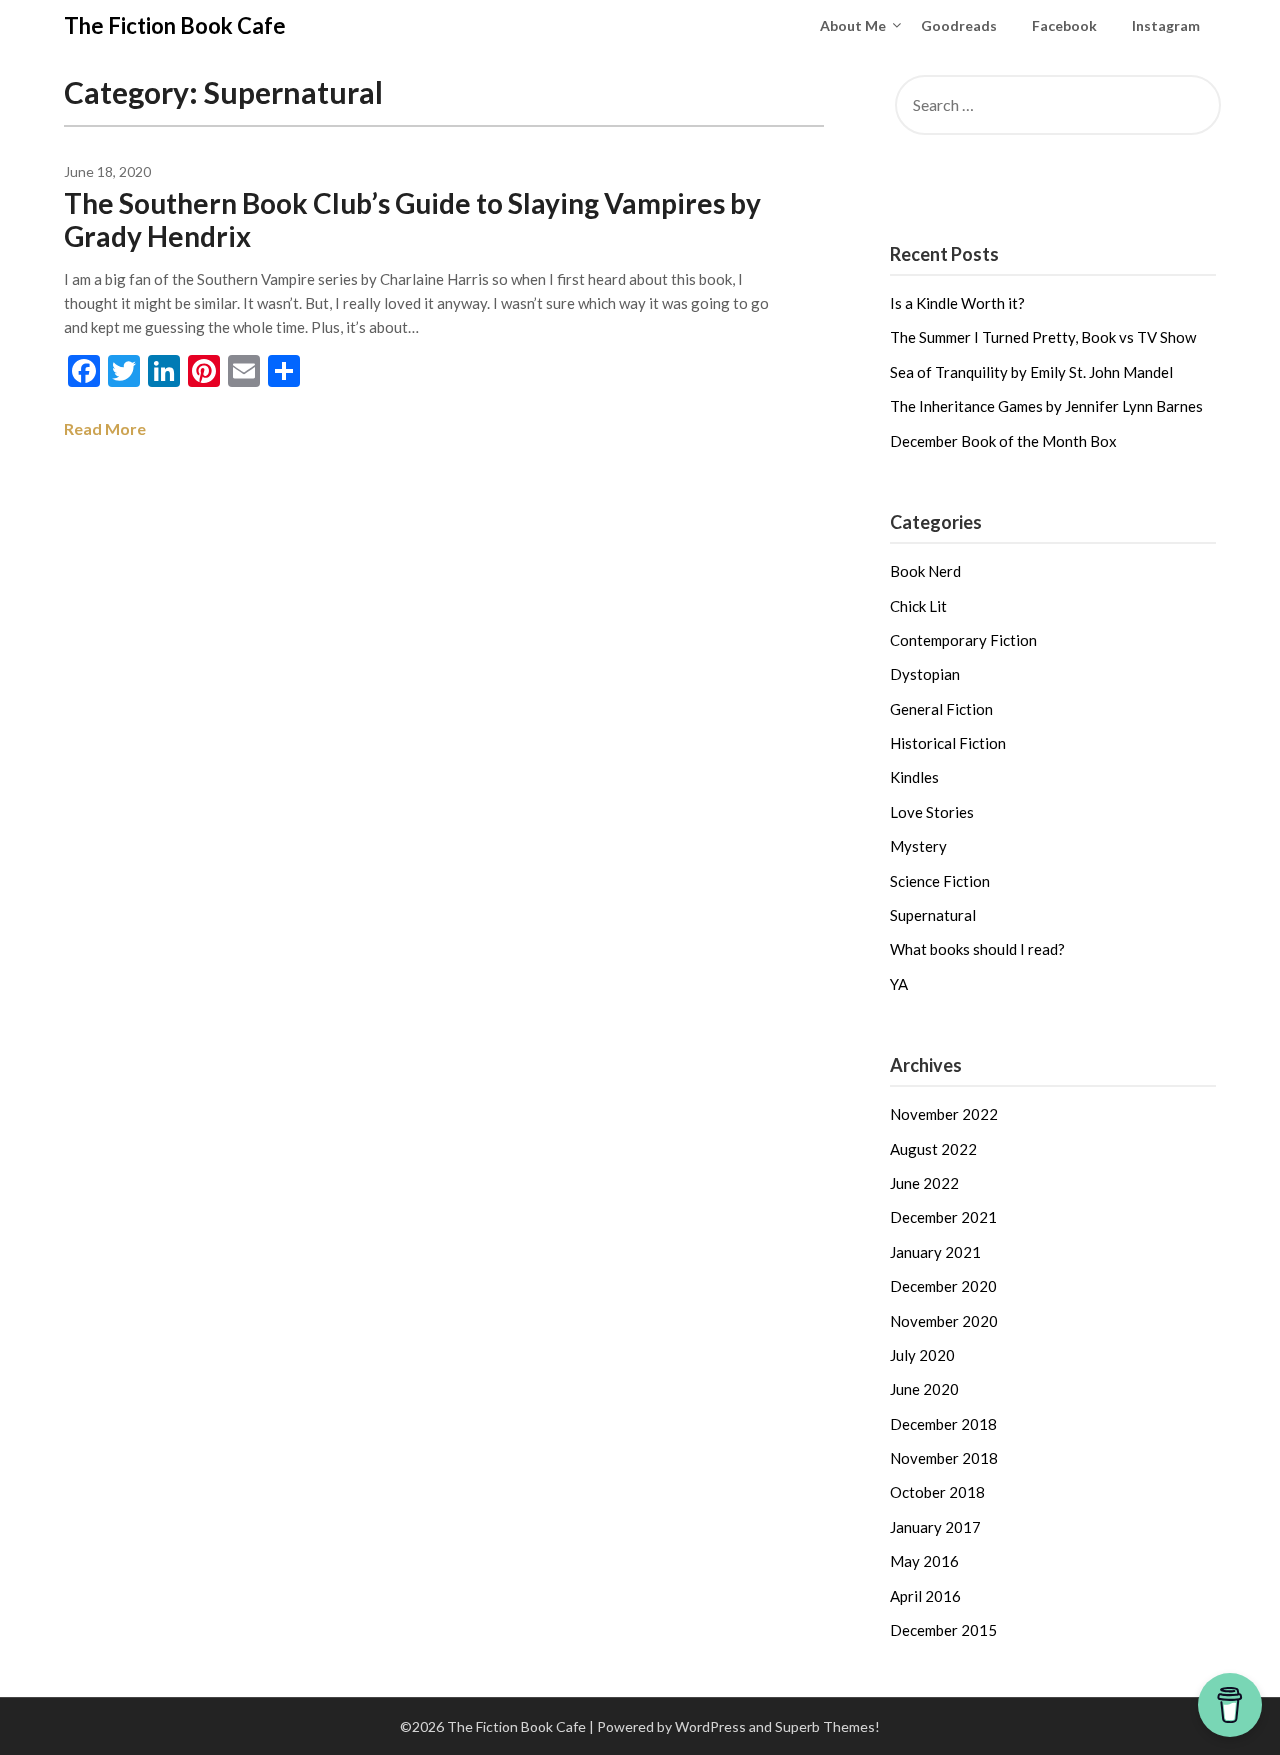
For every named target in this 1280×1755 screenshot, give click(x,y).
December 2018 (943, 1424)
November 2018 (944, 1458)
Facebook (1064, 25)
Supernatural (933, 915)
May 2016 (924, 1561)
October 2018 (937, 1492)
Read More (105, 428)
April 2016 (925, 1596)
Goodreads (959, 25)
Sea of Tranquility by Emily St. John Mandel (1031, 372)
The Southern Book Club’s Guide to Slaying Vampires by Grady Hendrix (412, 219)
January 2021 (935, 1252)
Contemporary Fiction (963, 640)
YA (899, 984)
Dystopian (925, 674)
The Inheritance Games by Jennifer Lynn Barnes (1046, 406)
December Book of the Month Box (1003, 441)
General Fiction (941, 709)
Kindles (914, 777)
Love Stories (932, 812)
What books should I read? (977, 949)
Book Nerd (925, 571)
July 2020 (922, 1355)
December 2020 (943, 1286)
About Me (853, 25)
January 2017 (935, 1527)
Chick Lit (918, 606)
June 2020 (924, 1389)
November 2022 (944, 1114)
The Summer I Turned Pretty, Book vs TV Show (1043, 337)
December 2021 (943, 1217)
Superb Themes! (827, 1726)
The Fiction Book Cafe (175, 25)
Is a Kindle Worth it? (957, 303)
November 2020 (944, 1321)
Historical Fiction (948, 743)
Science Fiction (940, 881)
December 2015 (943, 1630)
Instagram (1166, 25)
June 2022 (924, 1183)
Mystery (918, 846)
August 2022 (933, 1149)
